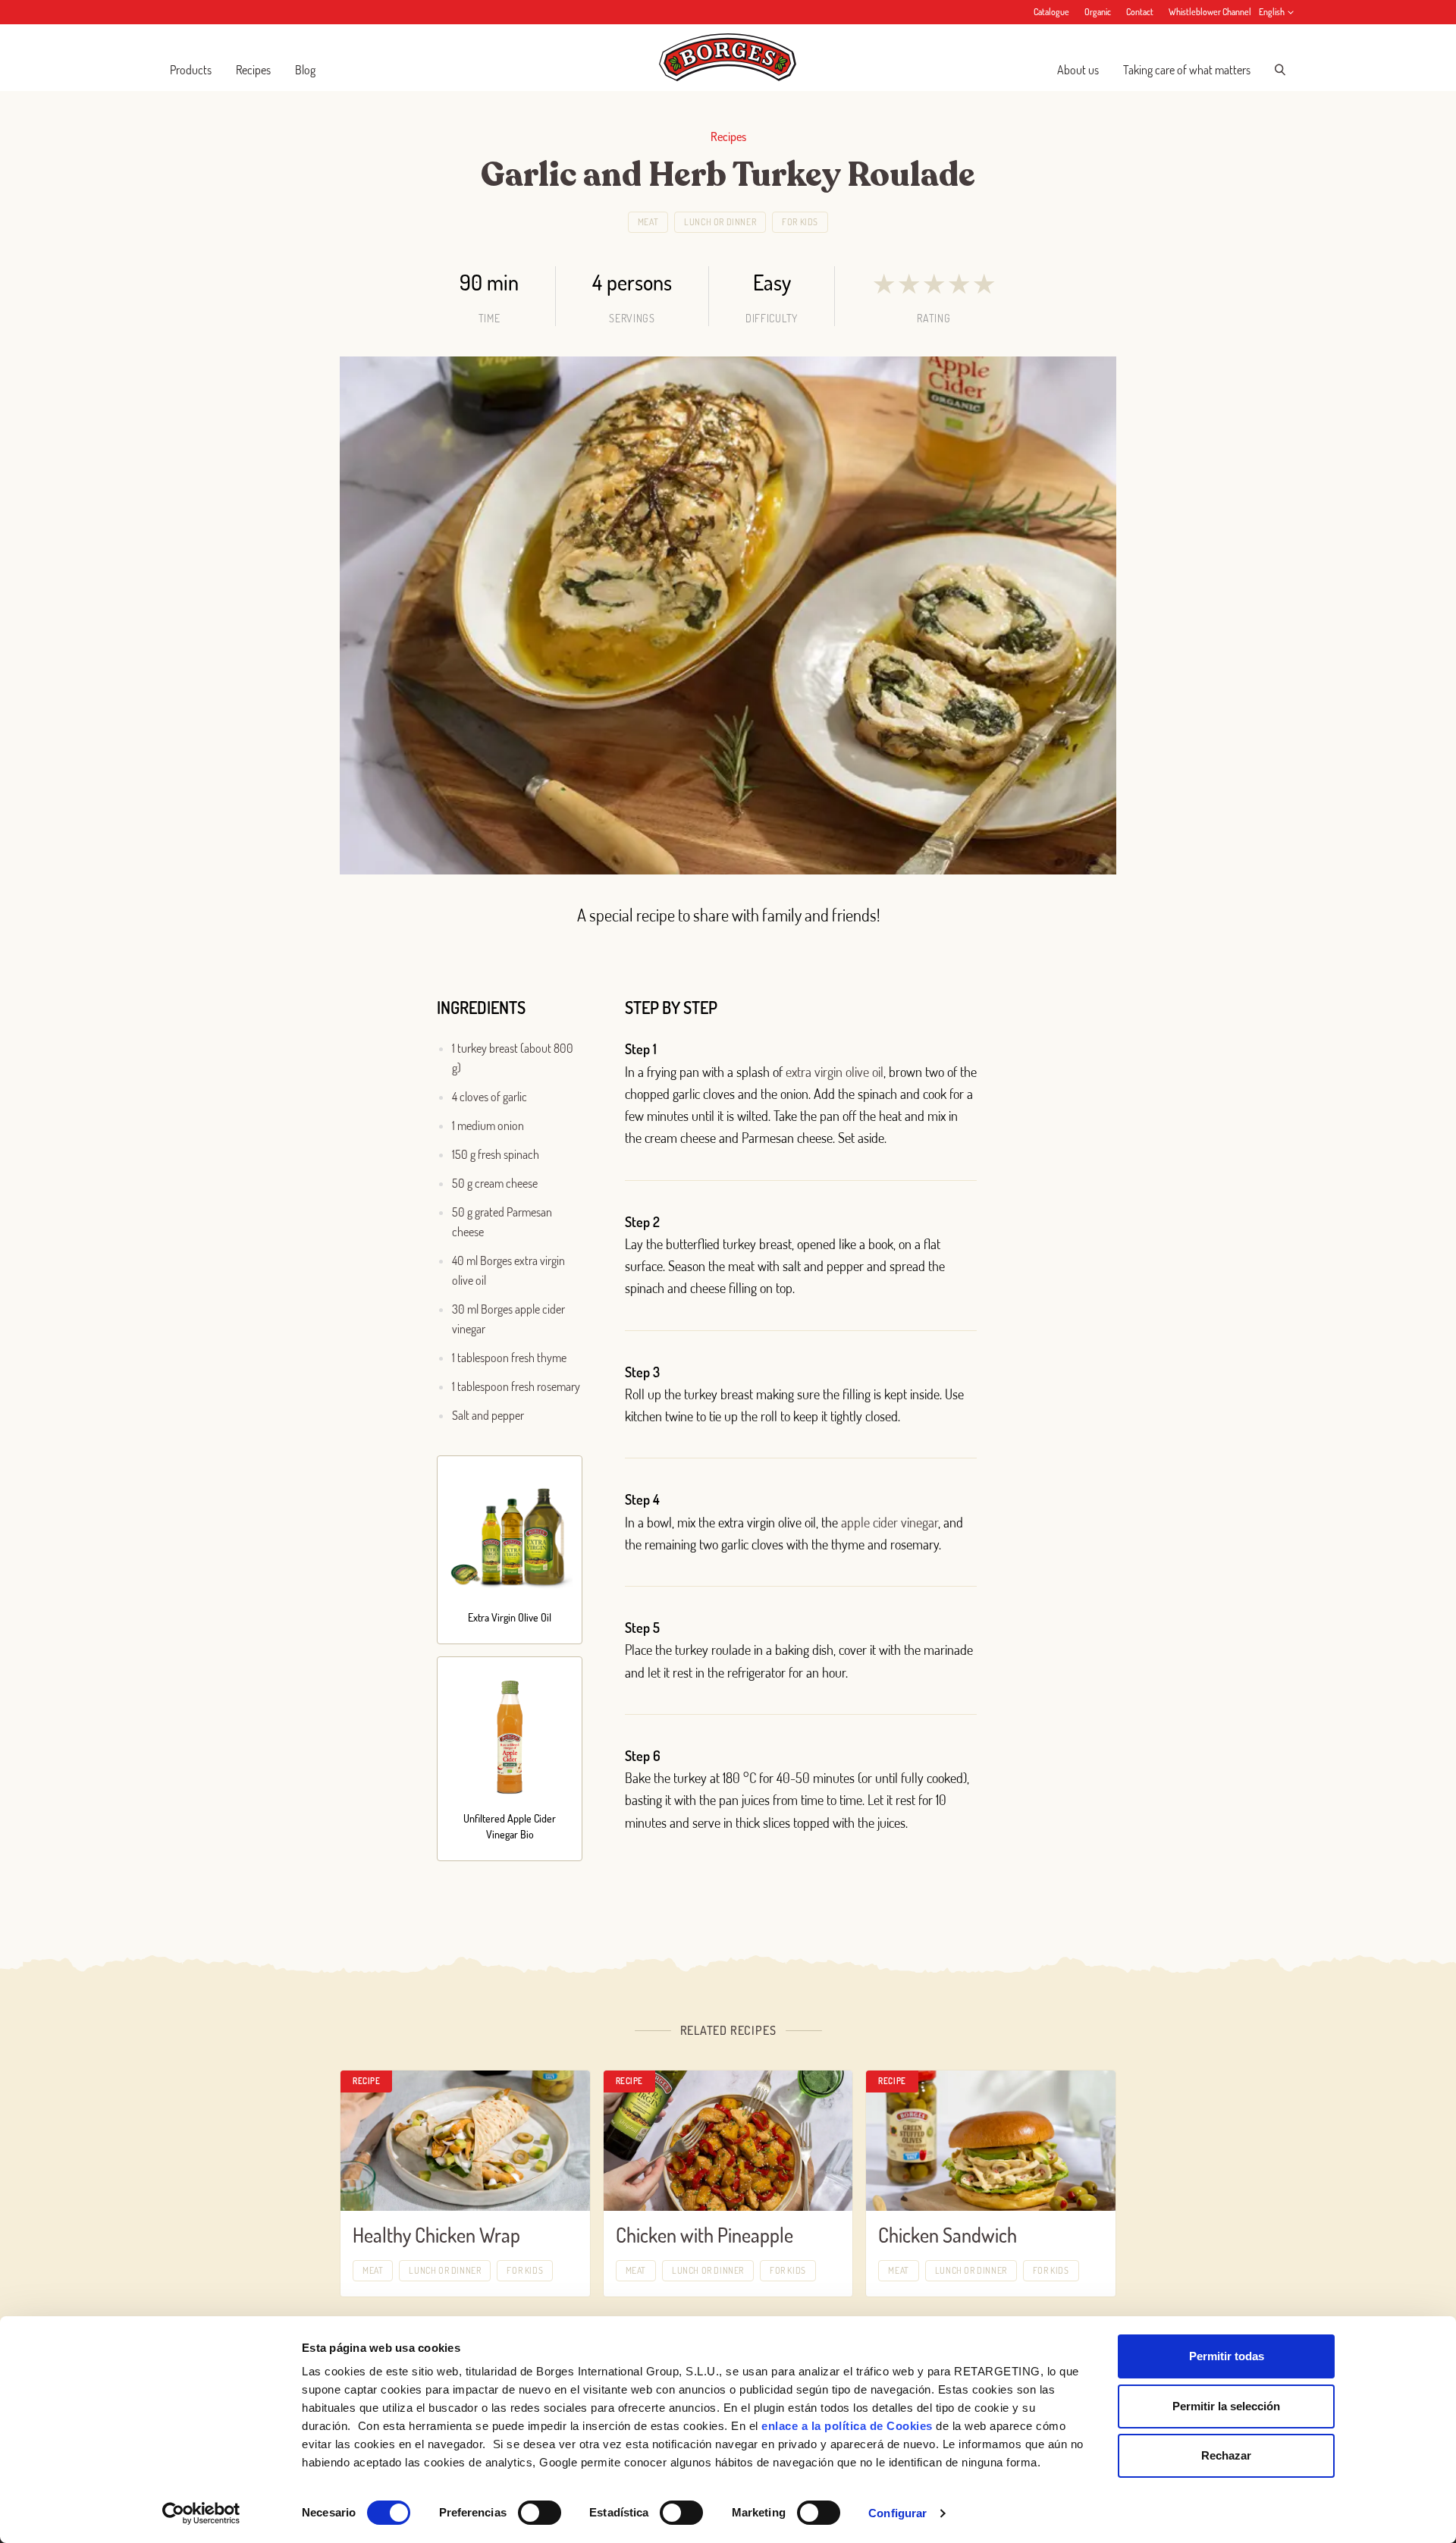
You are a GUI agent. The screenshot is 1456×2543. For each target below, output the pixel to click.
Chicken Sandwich (948, 2235)
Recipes (253, 70)
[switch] (540, 2513)
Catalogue (1051, 12)
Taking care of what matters (1187, 70)
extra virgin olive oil (835, 1072)
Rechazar (1226, 2455)
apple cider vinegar (890, 1522)
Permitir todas (1227, 2356)
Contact (1140, 12)
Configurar (897, 2513)
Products (191, 70)
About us (1078, 70)
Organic (1098, 12)
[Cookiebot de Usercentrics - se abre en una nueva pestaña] (201, 2513)
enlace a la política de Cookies (847, 2426)
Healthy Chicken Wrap (436, 2235)
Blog (305, 70)
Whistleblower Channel (1210, 12)
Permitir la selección (1226, 2406)
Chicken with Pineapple (704, 2235)
